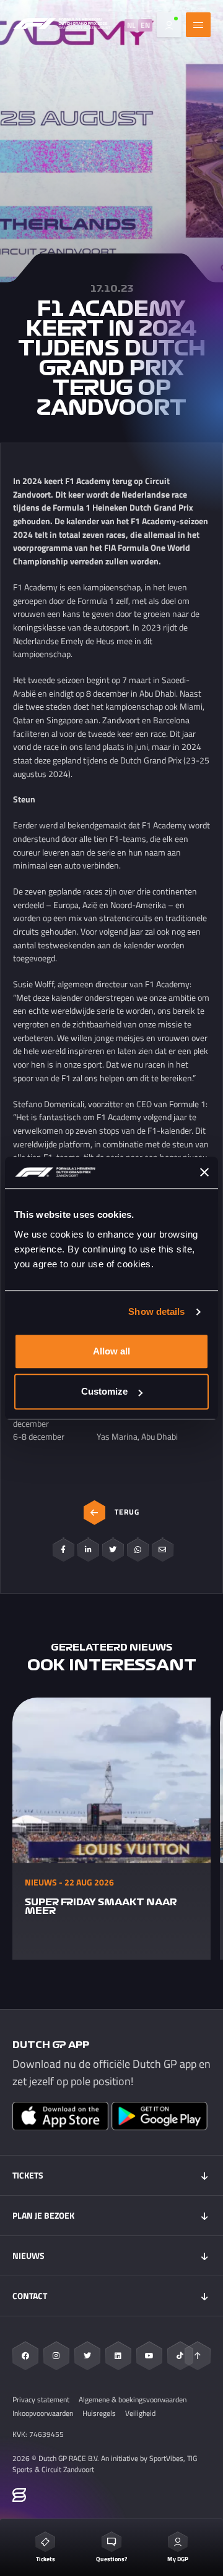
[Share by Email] (163, 1550)
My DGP (178, 2559)
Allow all (111, 1351)
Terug (127, 1512)
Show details (156, 1311)
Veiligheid (140, 2413)
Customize (104, 1391)
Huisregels (99, 2413)
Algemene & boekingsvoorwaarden (133, 2400)
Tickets (46, 2559)
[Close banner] (204, 1172)
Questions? (111, 2559)
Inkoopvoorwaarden (43, 2413)
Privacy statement (41, 2400)
